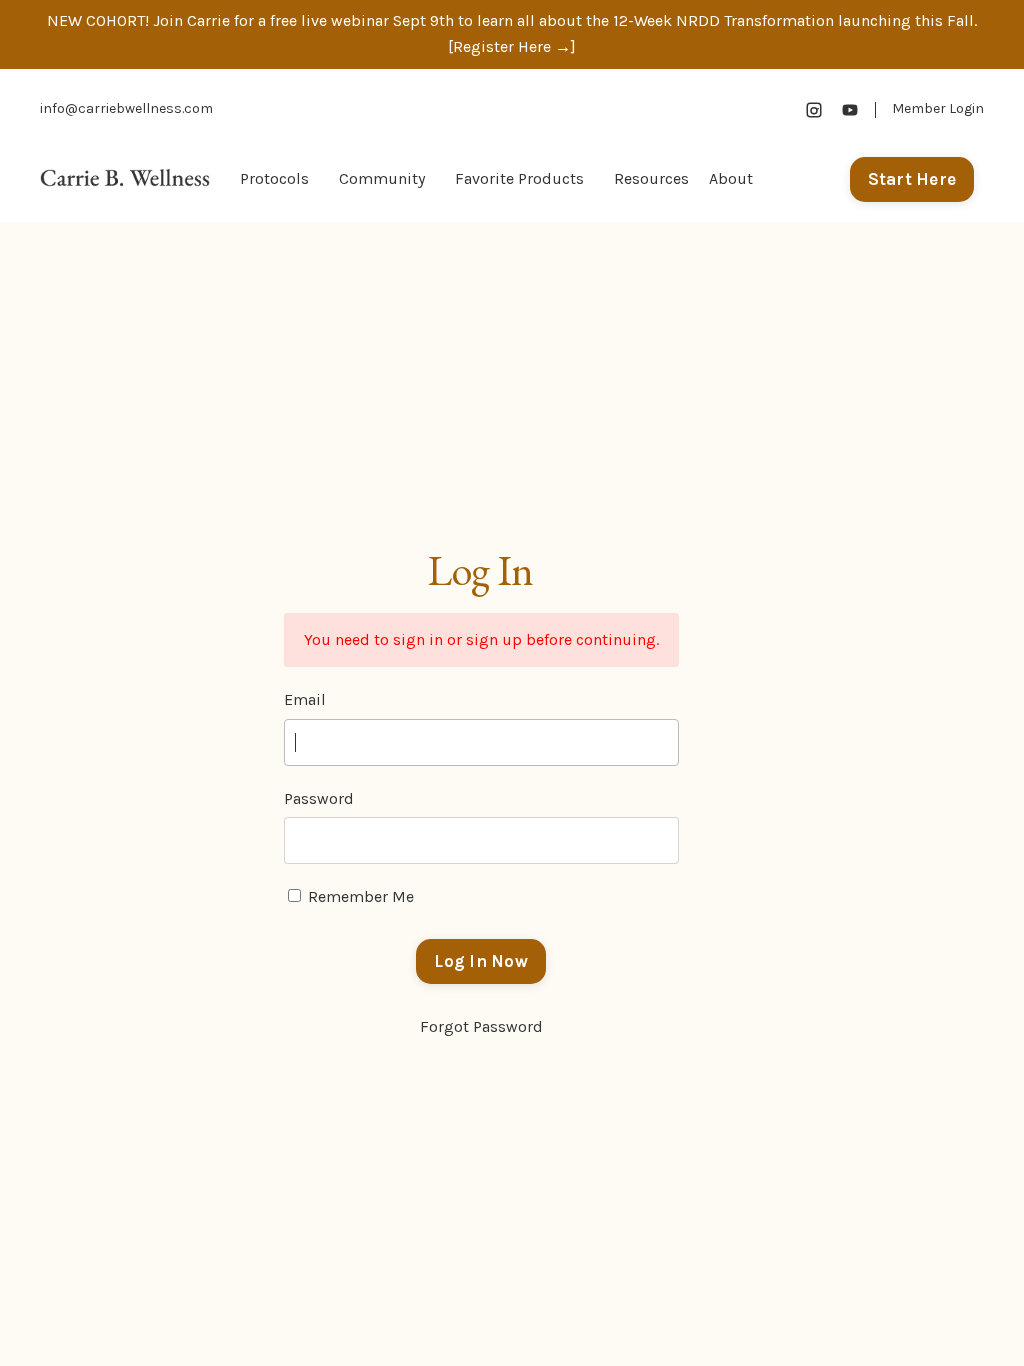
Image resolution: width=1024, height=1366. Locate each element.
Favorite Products (519, 178)
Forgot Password (481, 1026)
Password (319, 798)
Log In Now (481, 961)
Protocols (274, 178)
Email (305, 699)
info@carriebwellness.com (126, 108)
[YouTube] (850, 110)
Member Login (938, 109)
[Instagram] (814, 110)
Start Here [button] (912, 179)
